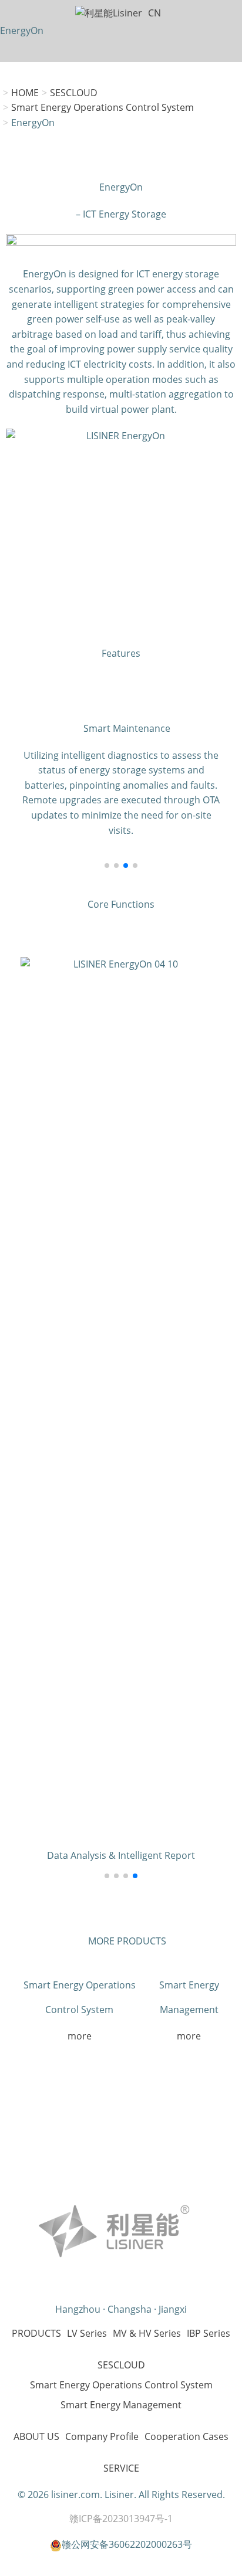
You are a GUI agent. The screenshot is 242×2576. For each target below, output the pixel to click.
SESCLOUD (74, 93)
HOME (25, 93)
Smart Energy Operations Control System (102, 107)
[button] (107, 866)
